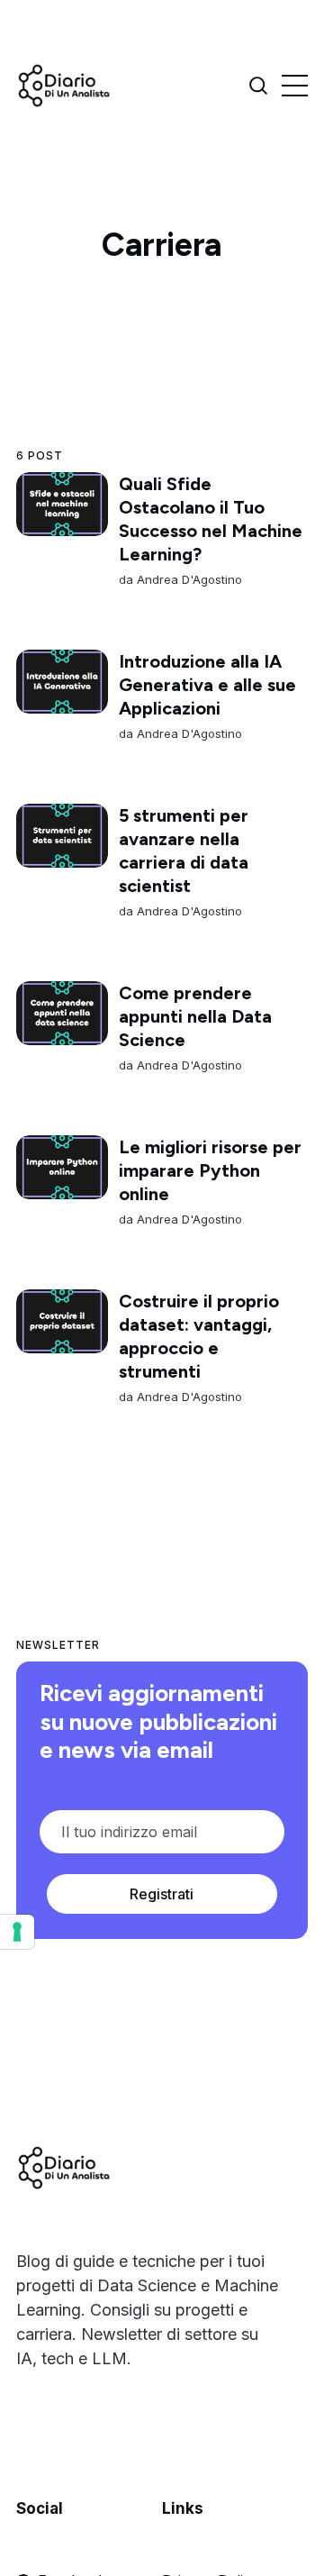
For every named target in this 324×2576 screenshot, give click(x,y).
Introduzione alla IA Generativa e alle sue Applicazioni (207, 685)
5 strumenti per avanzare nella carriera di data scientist (184, 851)
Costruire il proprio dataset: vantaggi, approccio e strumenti (199, 1336)
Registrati (162, 1894)
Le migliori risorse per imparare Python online (210, 1170)
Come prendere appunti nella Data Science (195, 1016)
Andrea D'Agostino (189, 579)
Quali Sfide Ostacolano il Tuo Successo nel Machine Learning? (211, 519)
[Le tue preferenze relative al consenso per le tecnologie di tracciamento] (17, 1932)
